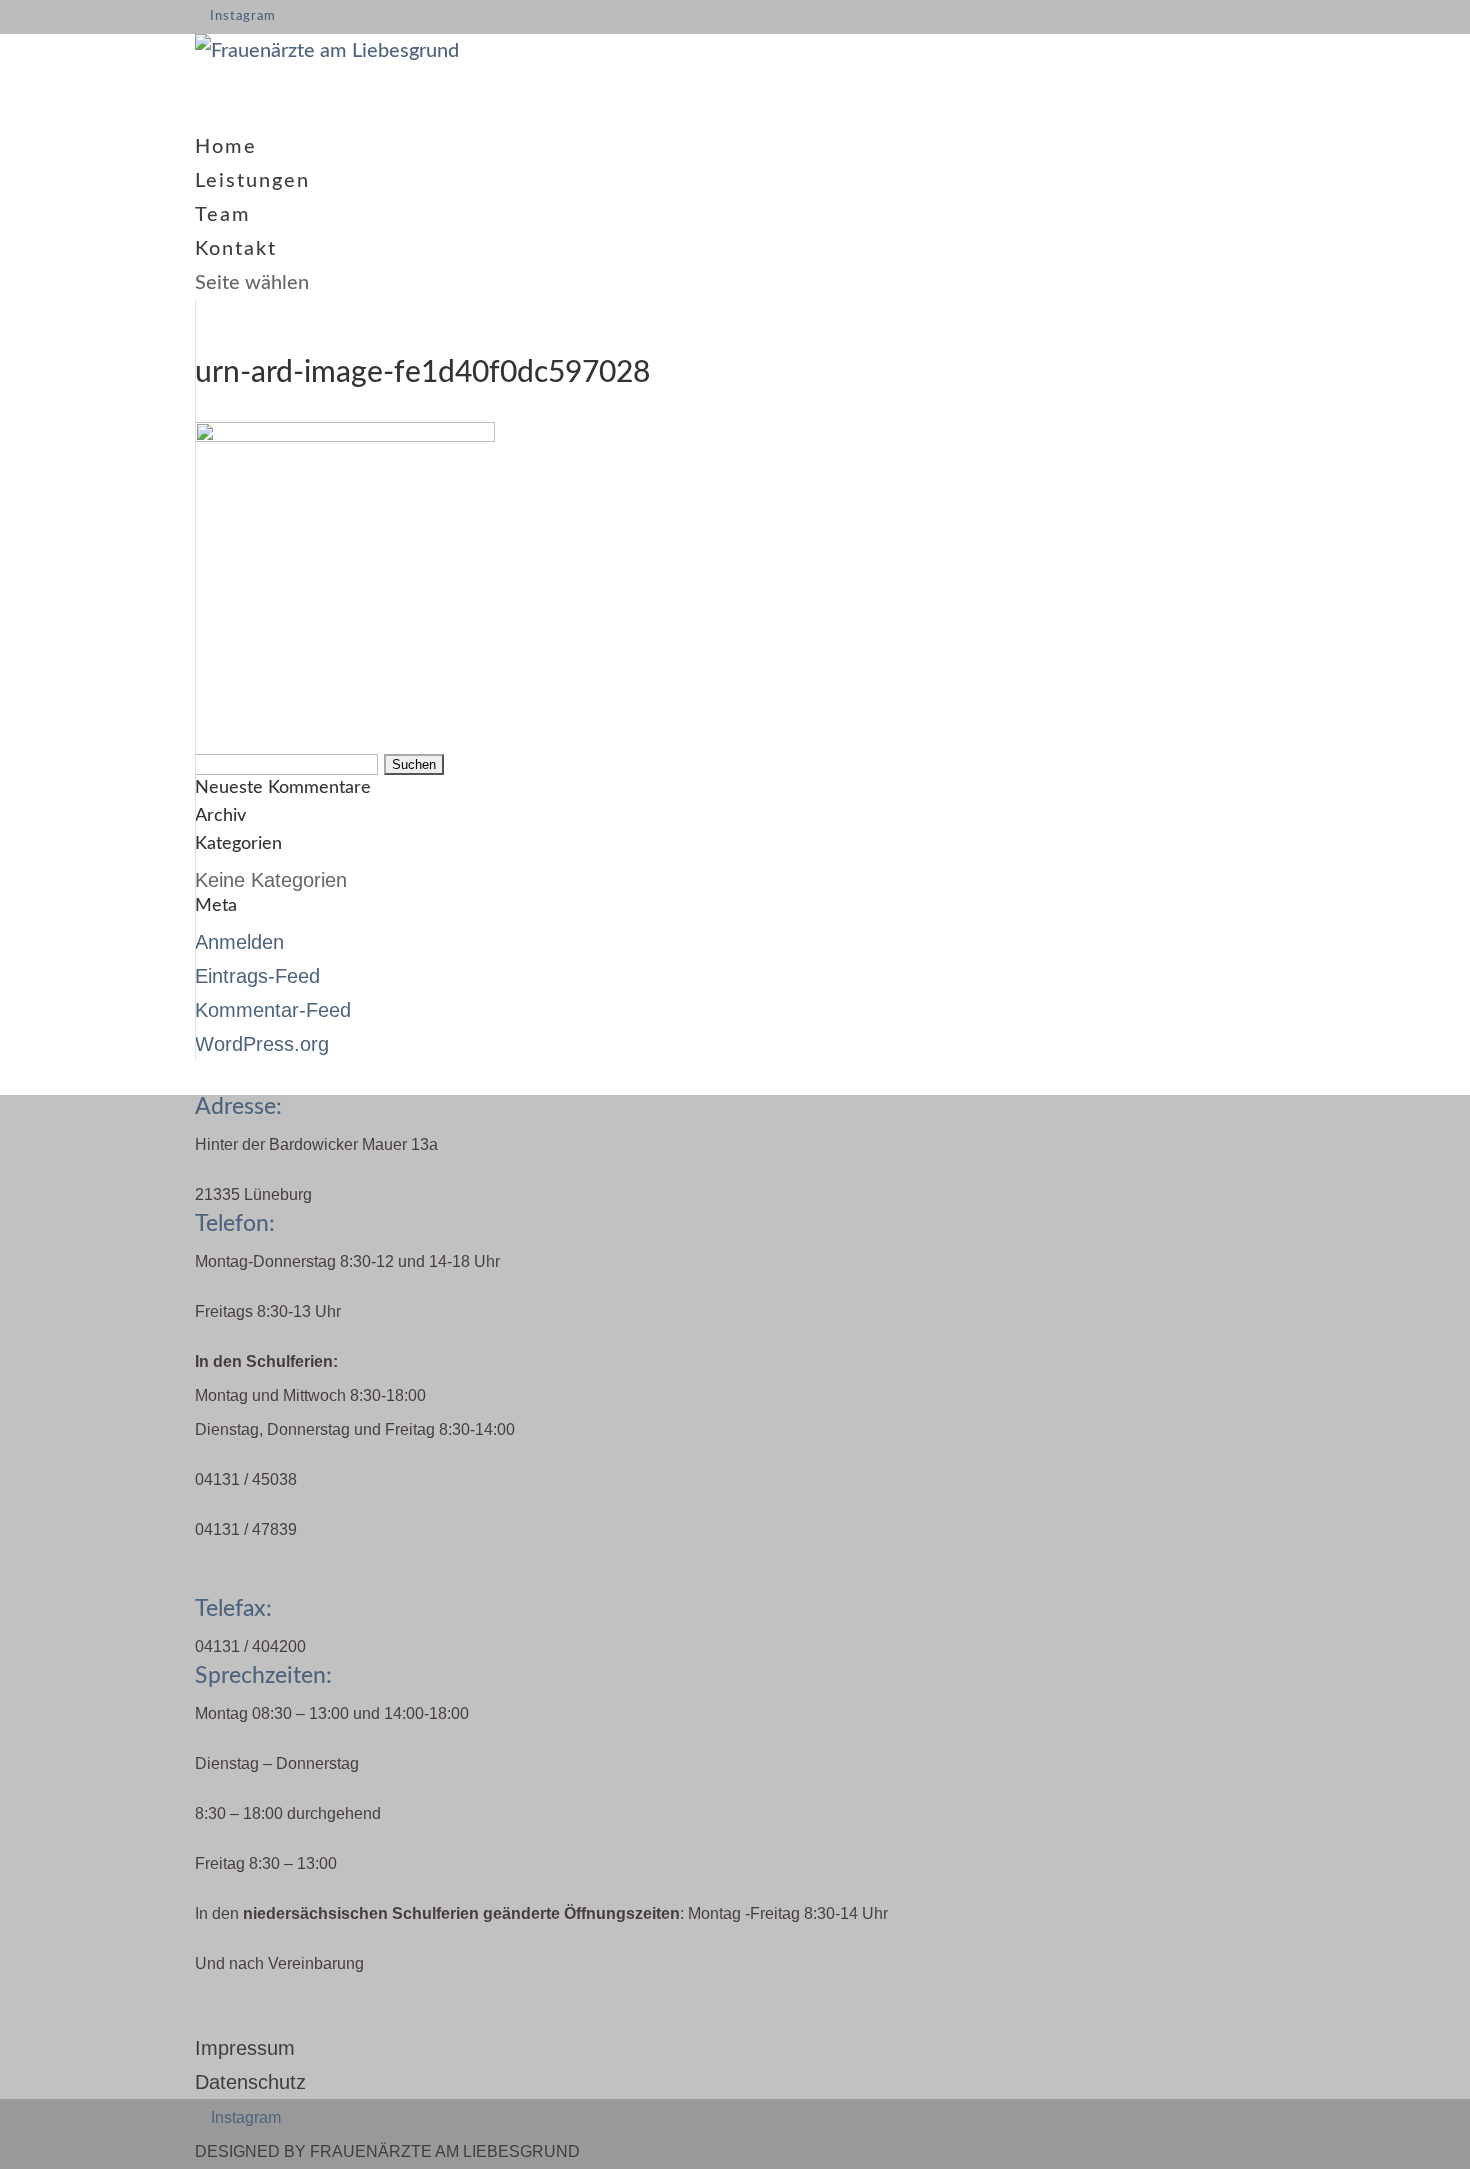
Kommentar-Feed (273, 1010)
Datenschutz (250, 2082)
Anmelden (239, 942)
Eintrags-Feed (257, 976)
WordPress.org (262, 1044)
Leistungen (252, 181)
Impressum (245, 2048)
